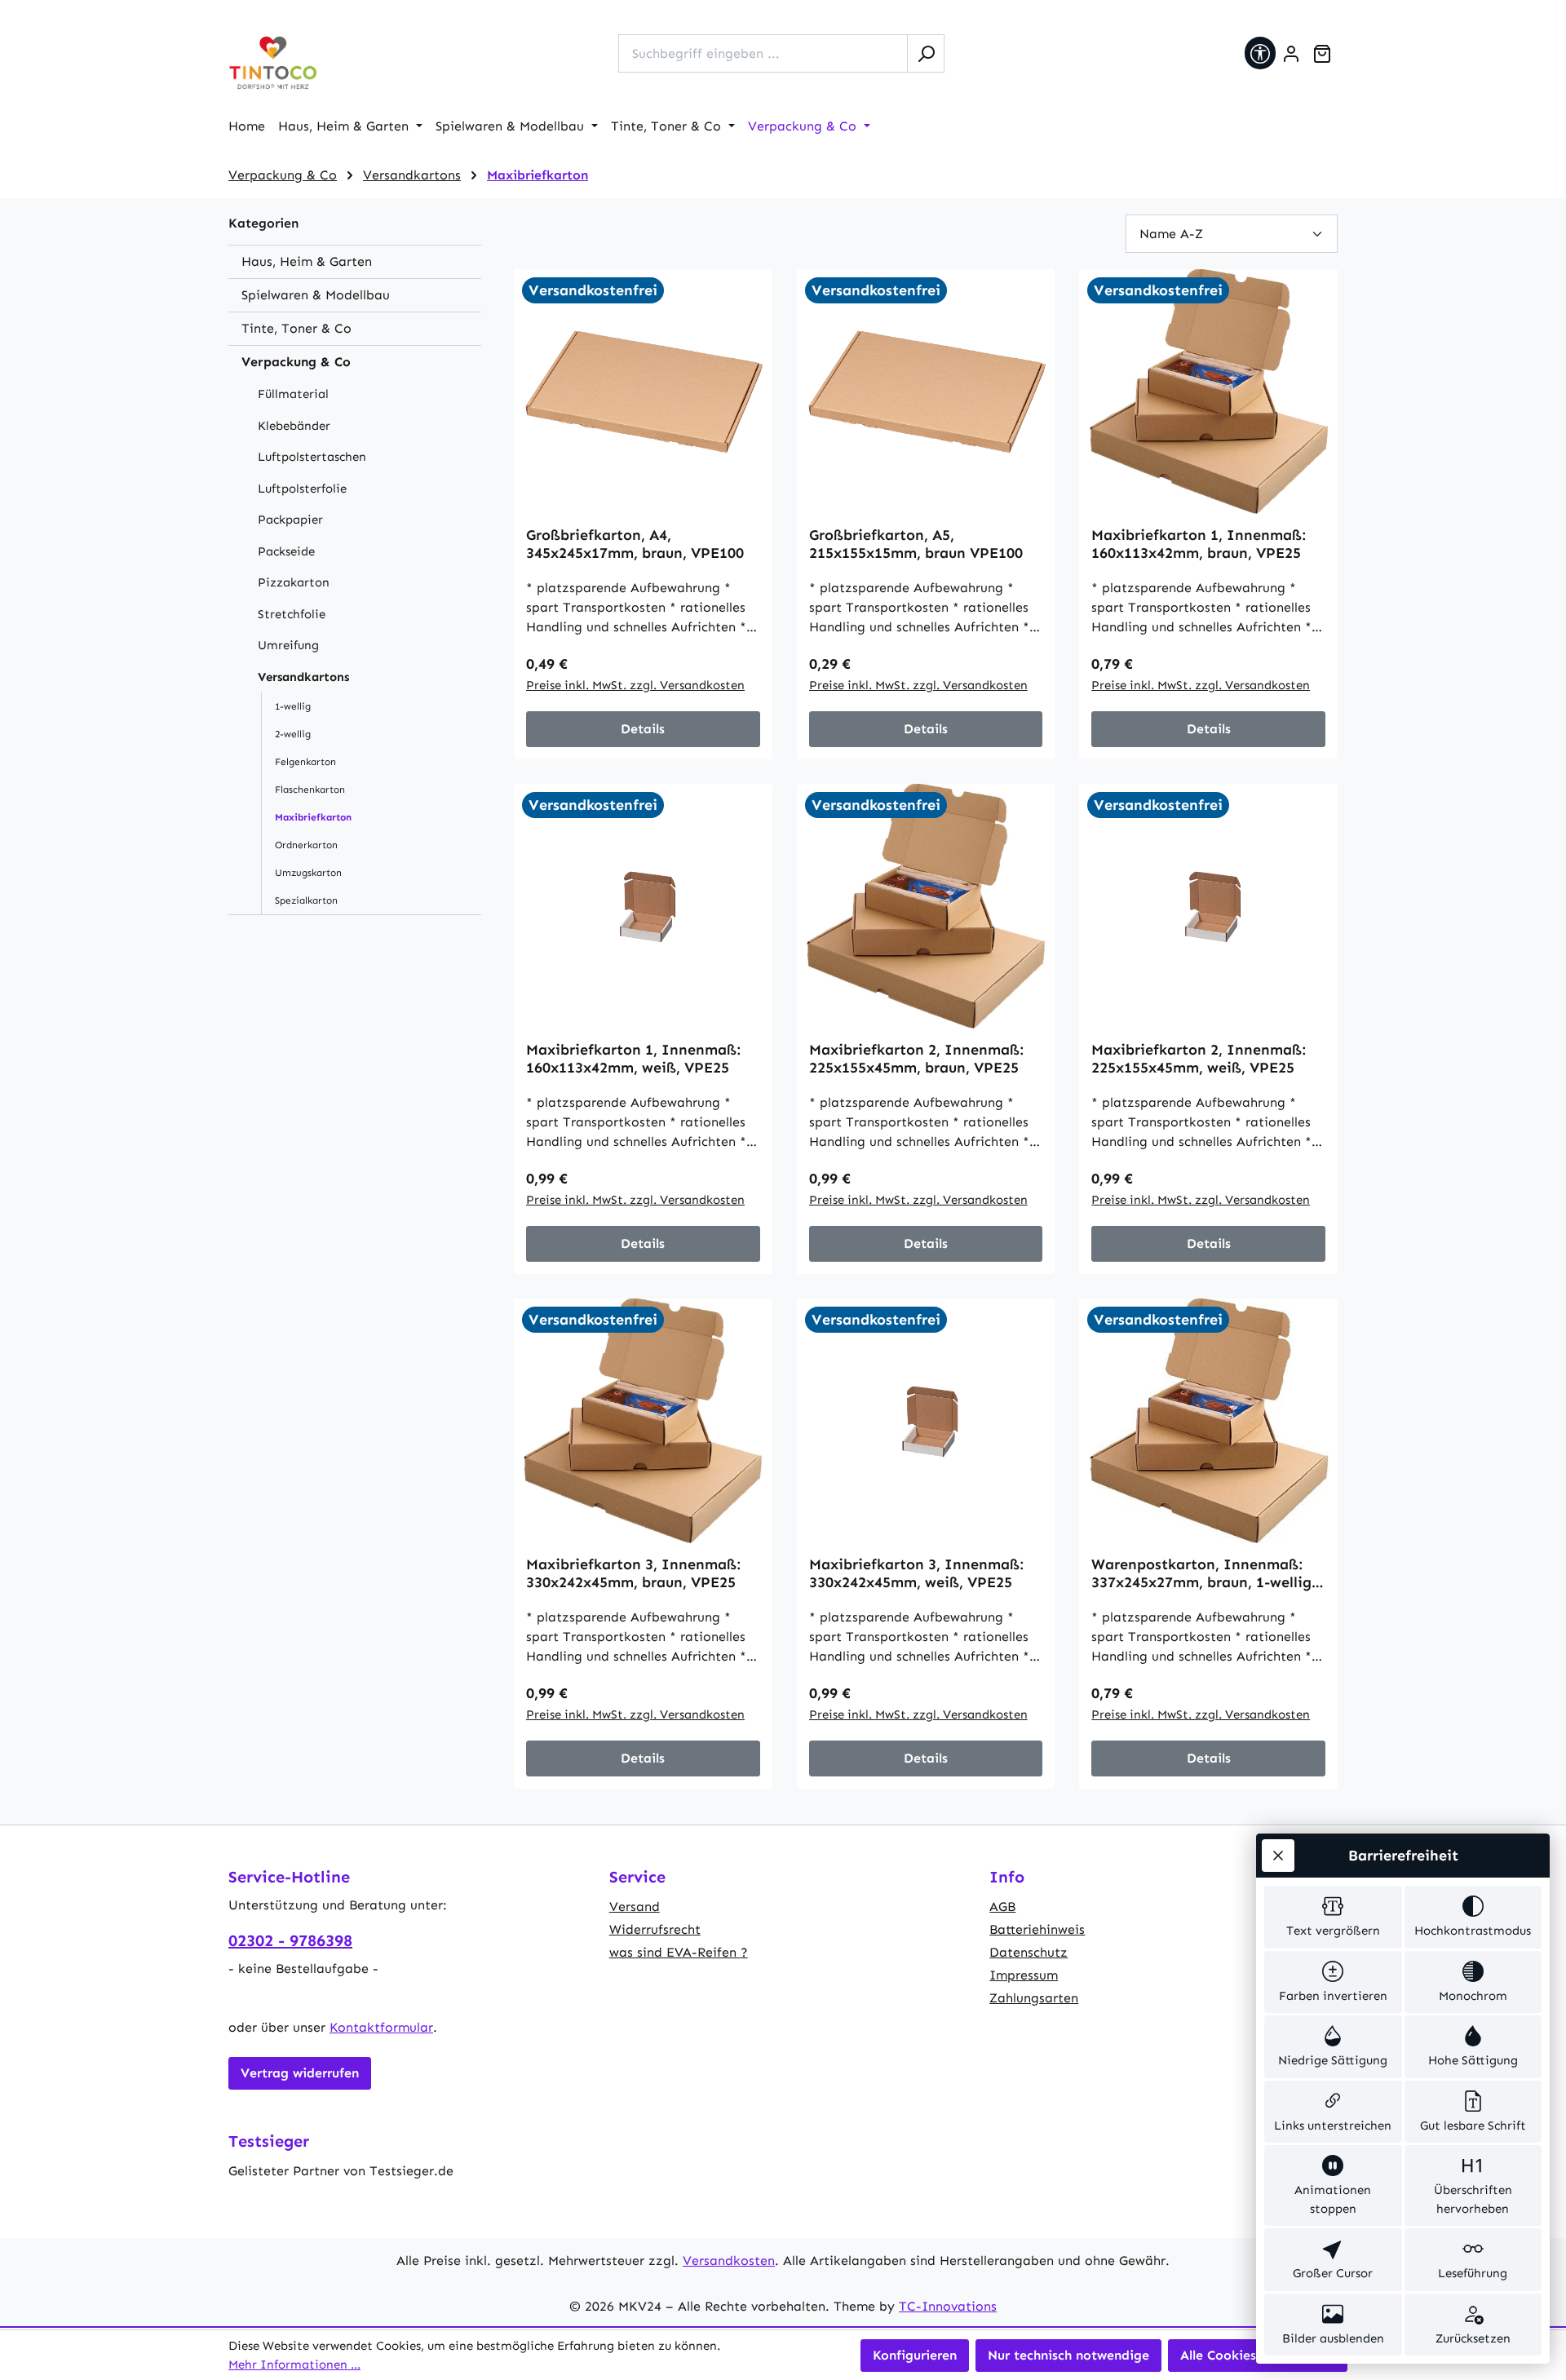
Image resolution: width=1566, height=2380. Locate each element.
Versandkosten (729, 2261)
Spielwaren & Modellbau (316, 295)
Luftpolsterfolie (302, 489)
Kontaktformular (381, 2027)
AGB (1002, 1907)
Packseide (286, 551)
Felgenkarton (305, 762)
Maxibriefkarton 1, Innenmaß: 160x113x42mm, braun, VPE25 (1199, 544)
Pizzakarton (294, 582)
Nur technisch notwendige (1068, 2355)
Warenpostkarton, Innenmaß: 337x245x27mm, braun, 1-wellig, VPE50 (1203, 1573)
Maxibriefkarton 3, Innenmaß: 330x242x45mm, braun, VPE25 (633, 1573)
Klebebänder (294, 426)
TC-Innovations (948, 2306)
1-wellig (293, 706)
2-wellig (293, 734)
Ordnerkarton (306, 845)
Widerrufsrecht (655, 1929)
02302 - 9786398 (290, 1940)
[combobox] (763, 53)
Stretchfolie (292, 614)
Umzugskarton (308, 873)
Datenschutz (1029, 1952)
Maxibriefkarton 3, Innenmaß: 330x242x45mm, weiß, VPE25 (916, 1573)
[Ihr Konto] (1291, 54)
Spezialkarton (306, 900)
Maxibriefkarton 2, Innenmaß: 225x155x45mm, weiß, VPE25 (1199, 1059)
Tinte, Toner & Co (296, 328)
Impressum (1024, 1975)
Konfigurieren (915, 2355)
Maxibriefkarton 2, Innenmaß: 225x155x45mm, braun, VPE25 (916, 1059)
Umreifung (288, 645)
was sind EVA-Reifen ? (679, 1952)
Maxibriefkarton (313, 817)
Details (643, 729)
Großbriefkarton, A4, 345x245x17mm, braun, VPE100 (635, 544)
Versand (635, 1907)
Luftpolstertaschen (312, 457)
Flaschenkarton (310, 790)
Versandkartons (303, 677)
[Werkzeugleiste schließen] (1278, 1856)
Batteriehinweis (1037, 1929)
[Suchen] (926, 53)
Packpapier (290, 520)
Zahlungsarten (1034, 1998)
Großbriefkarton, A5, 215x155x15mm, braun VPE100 (916, 544)
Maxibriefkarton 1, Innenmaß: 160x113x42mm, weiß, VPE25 (633, 1059)
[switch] (1333, 1917)
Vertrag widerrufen (300, 2073)
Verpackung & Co (296, 362)
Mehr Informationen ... (294, 2365)
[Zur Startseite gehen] (273, 63)
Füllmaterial (293, 394)
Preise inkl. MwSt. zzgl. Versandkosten (635, 685)
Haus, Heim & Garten (307, 261)
